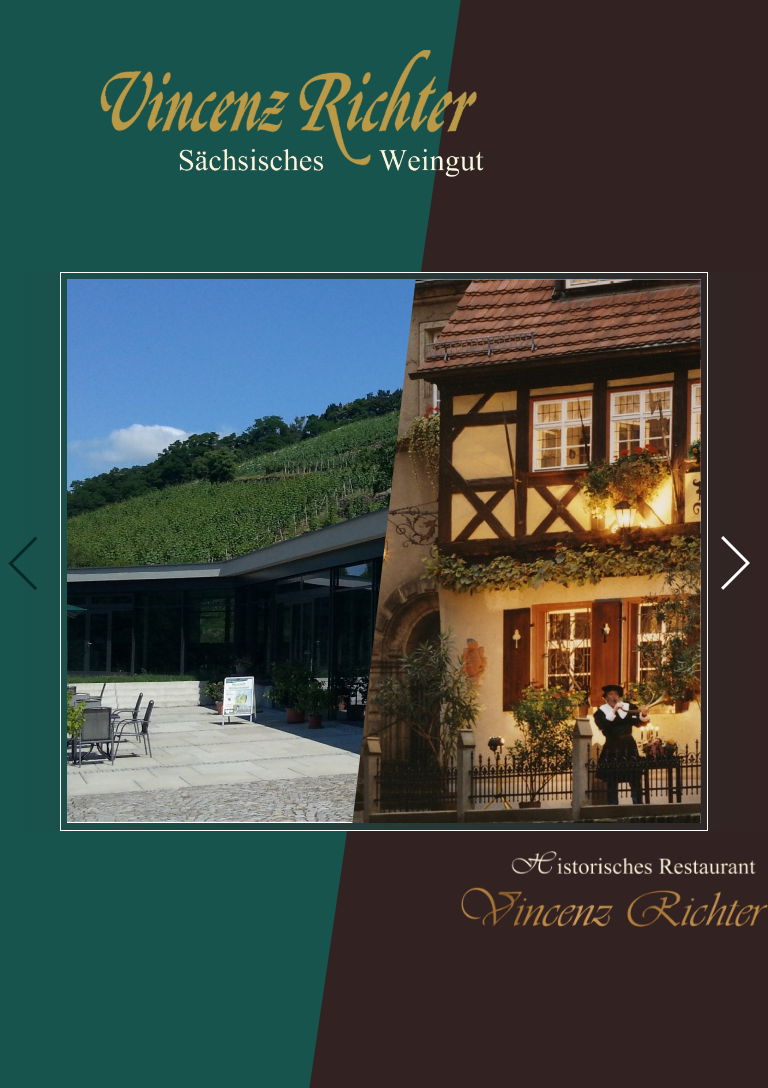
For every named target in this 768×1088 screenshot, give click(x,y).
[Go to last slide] (16, 544)
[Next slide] (704, 544)
